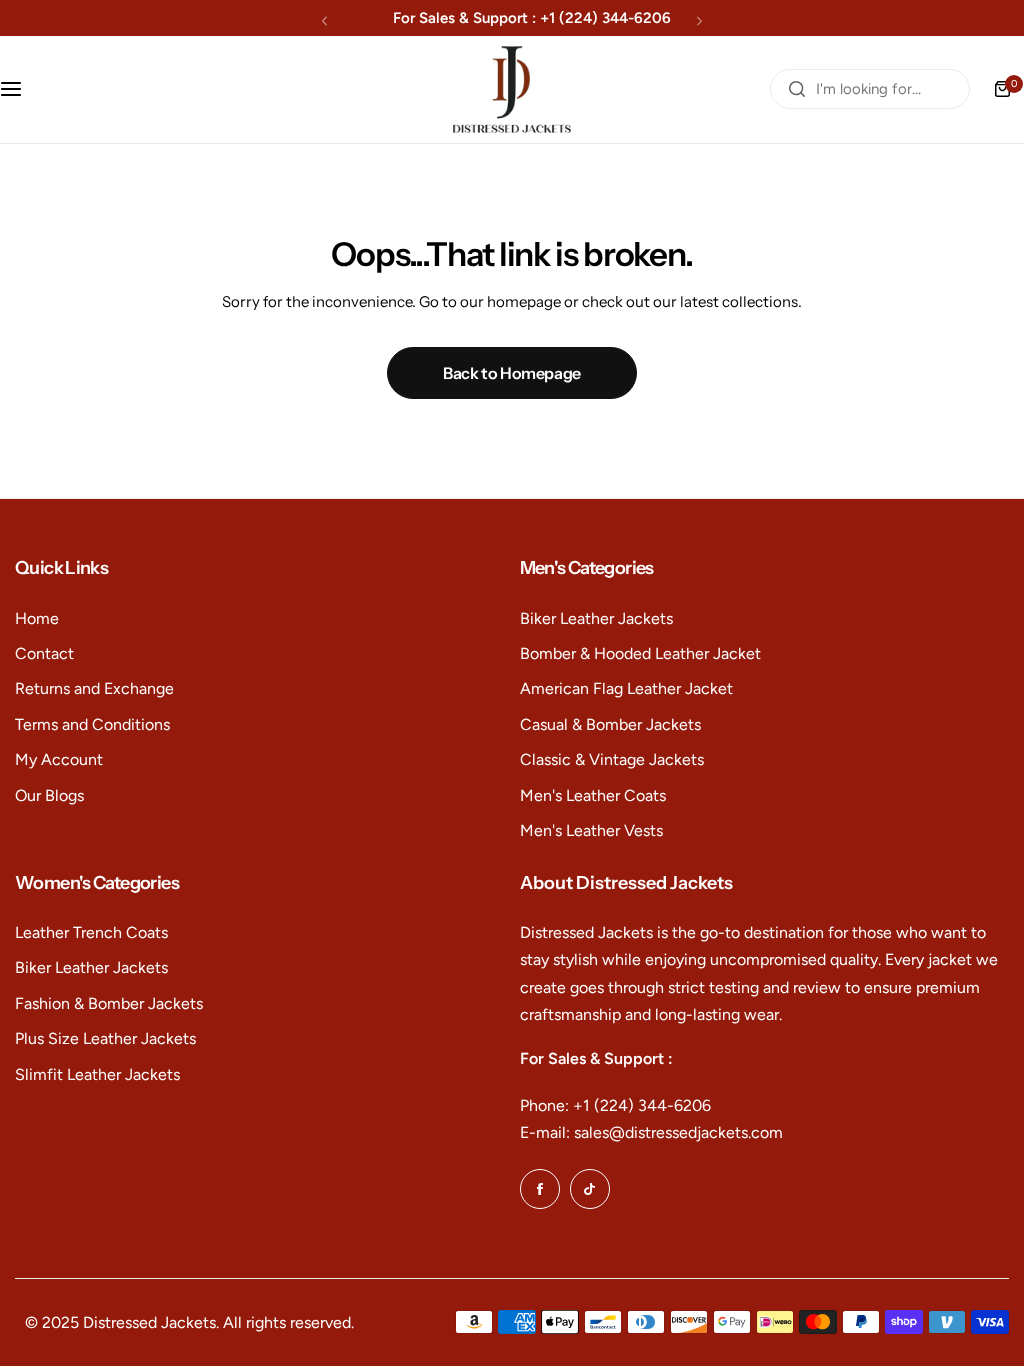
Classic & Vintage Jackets (612, 759)
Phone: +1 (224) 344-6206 (615, 1105)
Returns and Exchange (94, 688)
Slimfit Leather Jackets (97, 1074)
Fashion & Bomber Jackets (109, 1003)
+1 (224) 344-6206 (605, 18)
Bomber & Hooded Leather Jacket (640, 653)
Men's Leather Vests (591, 830)
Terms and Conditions (92, 724)
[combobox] (870, 89)
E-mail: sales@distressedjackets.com (651, 1132)
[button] (324, 20)
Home (37, 618)
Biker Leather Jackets (596, 618)
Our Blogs (49, 795)
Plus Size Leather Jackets (105, 1038)
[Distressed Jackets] (512, 89)
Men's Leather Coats (593, 795)
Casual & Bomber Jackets (610, 724)
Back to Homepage (512, 373)
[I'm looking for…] (797, 89)
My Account (59, 759)
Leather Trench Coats (91, 932)
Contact (44, 653)
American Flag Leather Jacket (626, 688)
